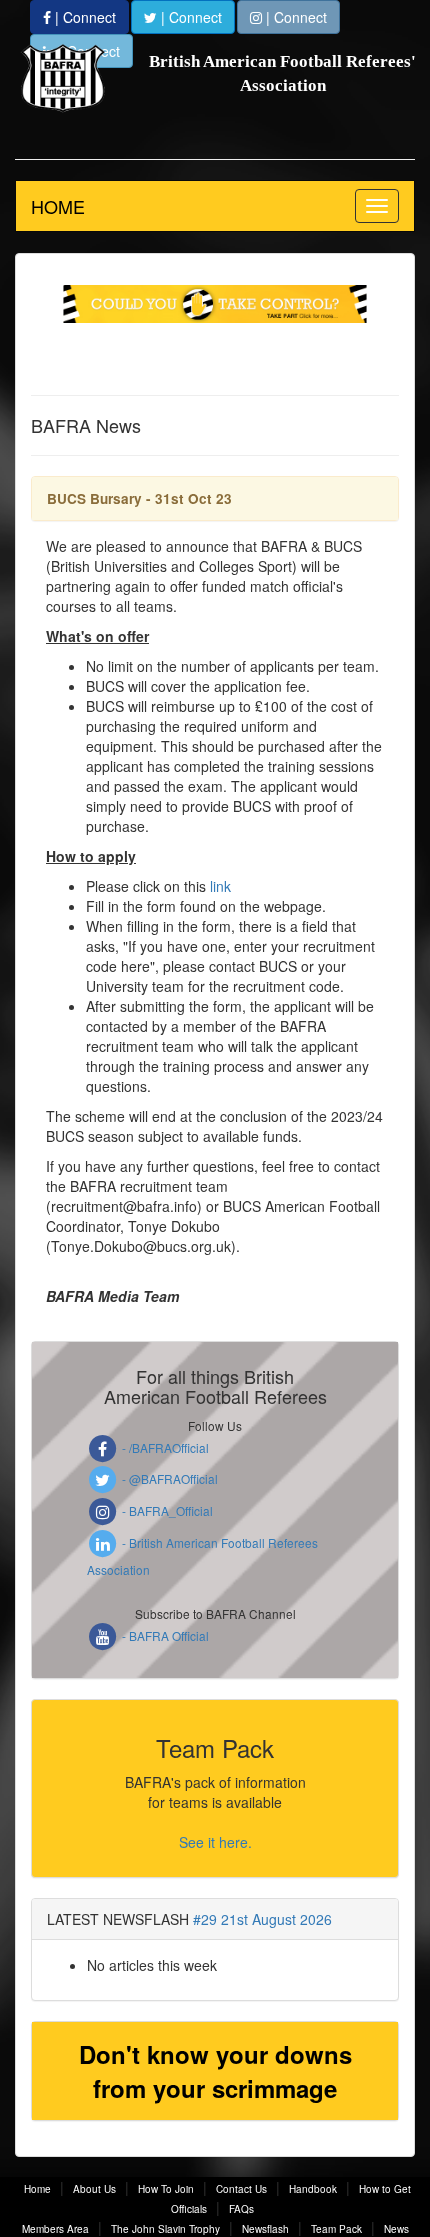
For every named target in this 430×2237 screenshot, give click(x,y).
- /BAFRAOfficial (164, 1447)
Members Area (55, 2229)
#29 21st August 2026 (262, 1919)
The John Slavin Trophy (165, 2229)
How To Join (166, 2189)
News (396, 2229)
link (220, 886)
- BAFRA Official (164, 1635)
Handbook (313, 2189)
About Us (94, 2189)
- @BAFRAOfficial (168, 1478)
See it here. (215, 1842)
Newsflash (265, 2229)
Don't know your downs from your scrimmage (215, 2071)
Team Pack (336, 2229)
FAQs (241, 2209)
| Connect (83, 17)
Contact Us (241, 2189)
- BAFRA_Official (166, 1510)
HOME (58, 206)
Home (37, 2189)
